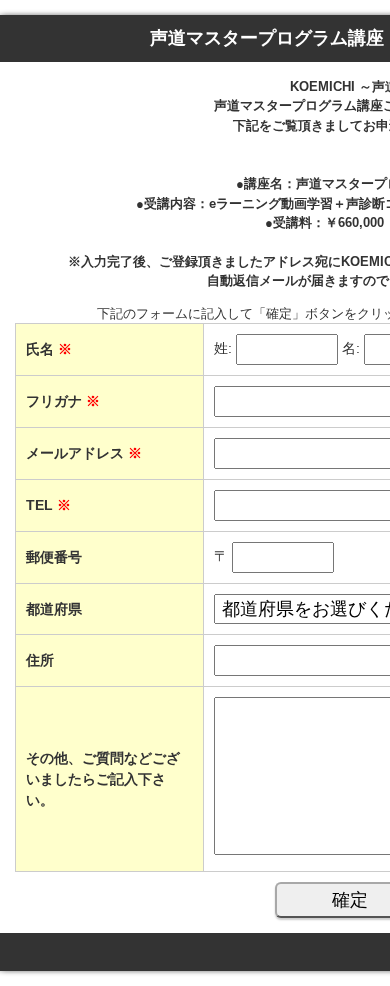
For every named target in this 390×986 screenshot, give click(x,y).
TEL (48, 505)
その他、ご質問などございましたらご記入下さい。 (103, 779)
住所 (40, 660)
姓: (223, 348)
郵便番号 (54, 557)
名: (351, 348)
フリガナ (63, 401)
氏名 (49, 349)
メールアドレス (84, 453)
